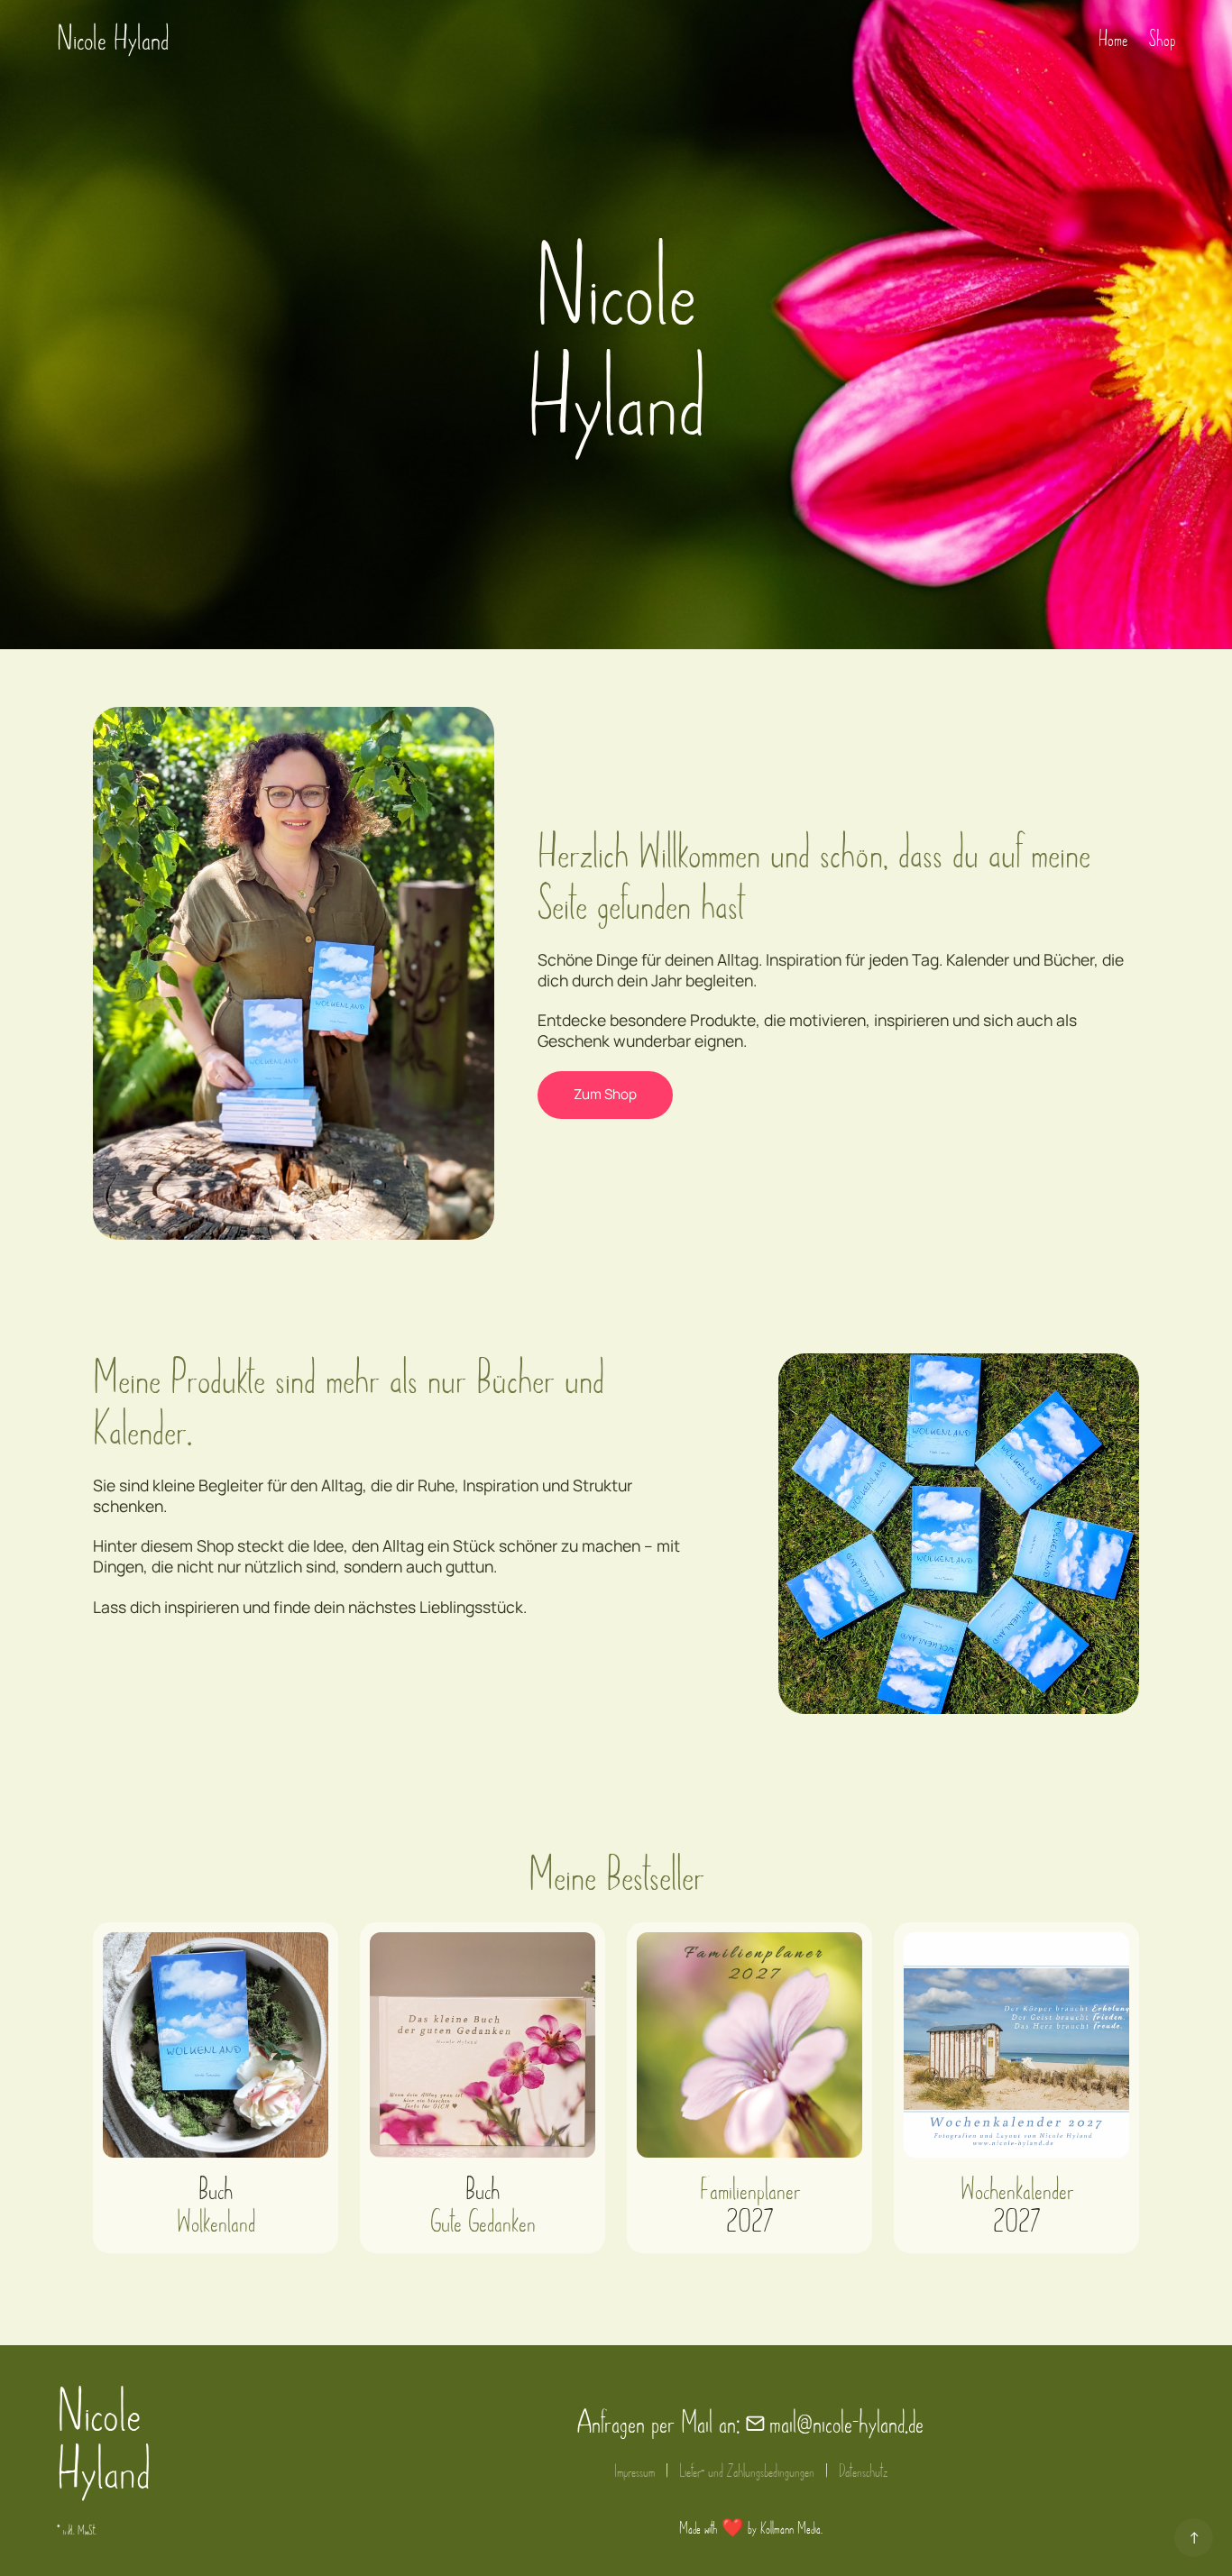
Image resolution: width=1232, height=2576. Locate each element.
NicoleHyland (104, 2442)
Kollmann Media (791, 2529)
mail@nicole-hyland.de (846, 2423)
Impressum (634, 2471)
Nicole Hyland (113, 39)
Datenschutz (863, 2471)
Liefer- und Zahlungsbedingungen (747, 2471)
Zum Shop (605, 1094)
